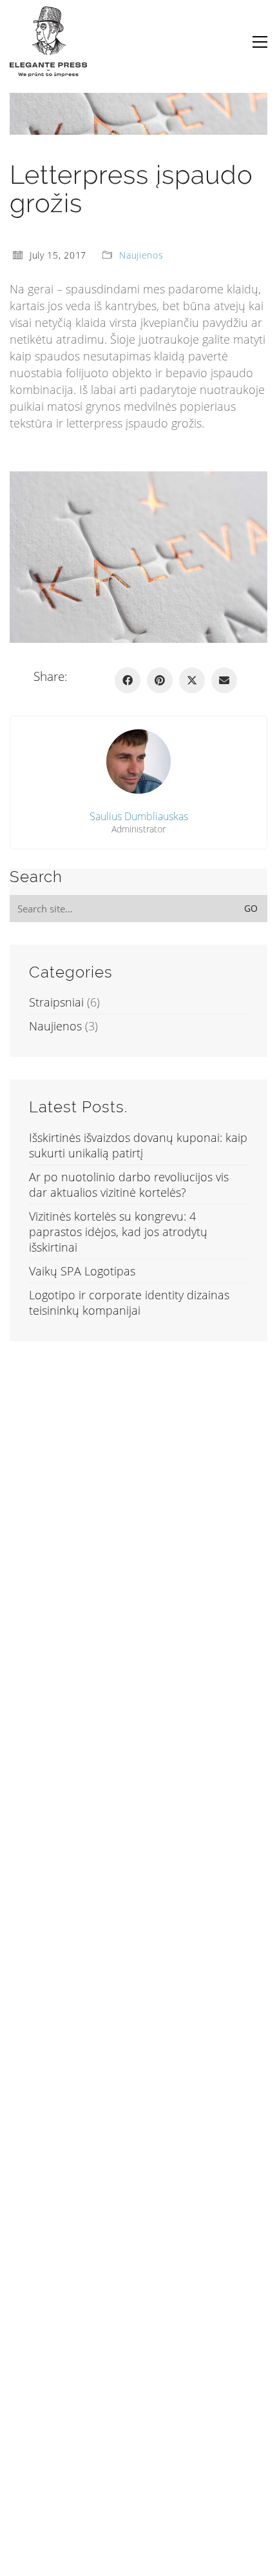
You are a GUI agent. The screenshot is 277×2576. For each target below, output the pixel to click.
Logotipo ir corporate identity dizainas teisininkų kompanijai (129, 1303)
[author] (138, 762)
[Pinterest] (160, 680)
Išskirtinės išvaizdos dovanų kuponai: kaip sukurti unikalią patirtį (138, 1145)
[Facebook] (128, 680)
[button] (260, 42)
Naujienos (141, 255)
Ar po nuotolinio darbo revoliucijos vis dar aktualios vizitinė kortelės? (129, 1185)
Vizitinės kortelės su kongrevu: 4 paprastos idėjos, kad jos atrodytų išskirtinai (118, 1232)
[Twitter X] (192, 680)
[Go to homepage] (48, 42)
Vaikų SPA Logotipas (82, 1271)
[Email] (224, 680)
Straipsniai (56, 1002)
